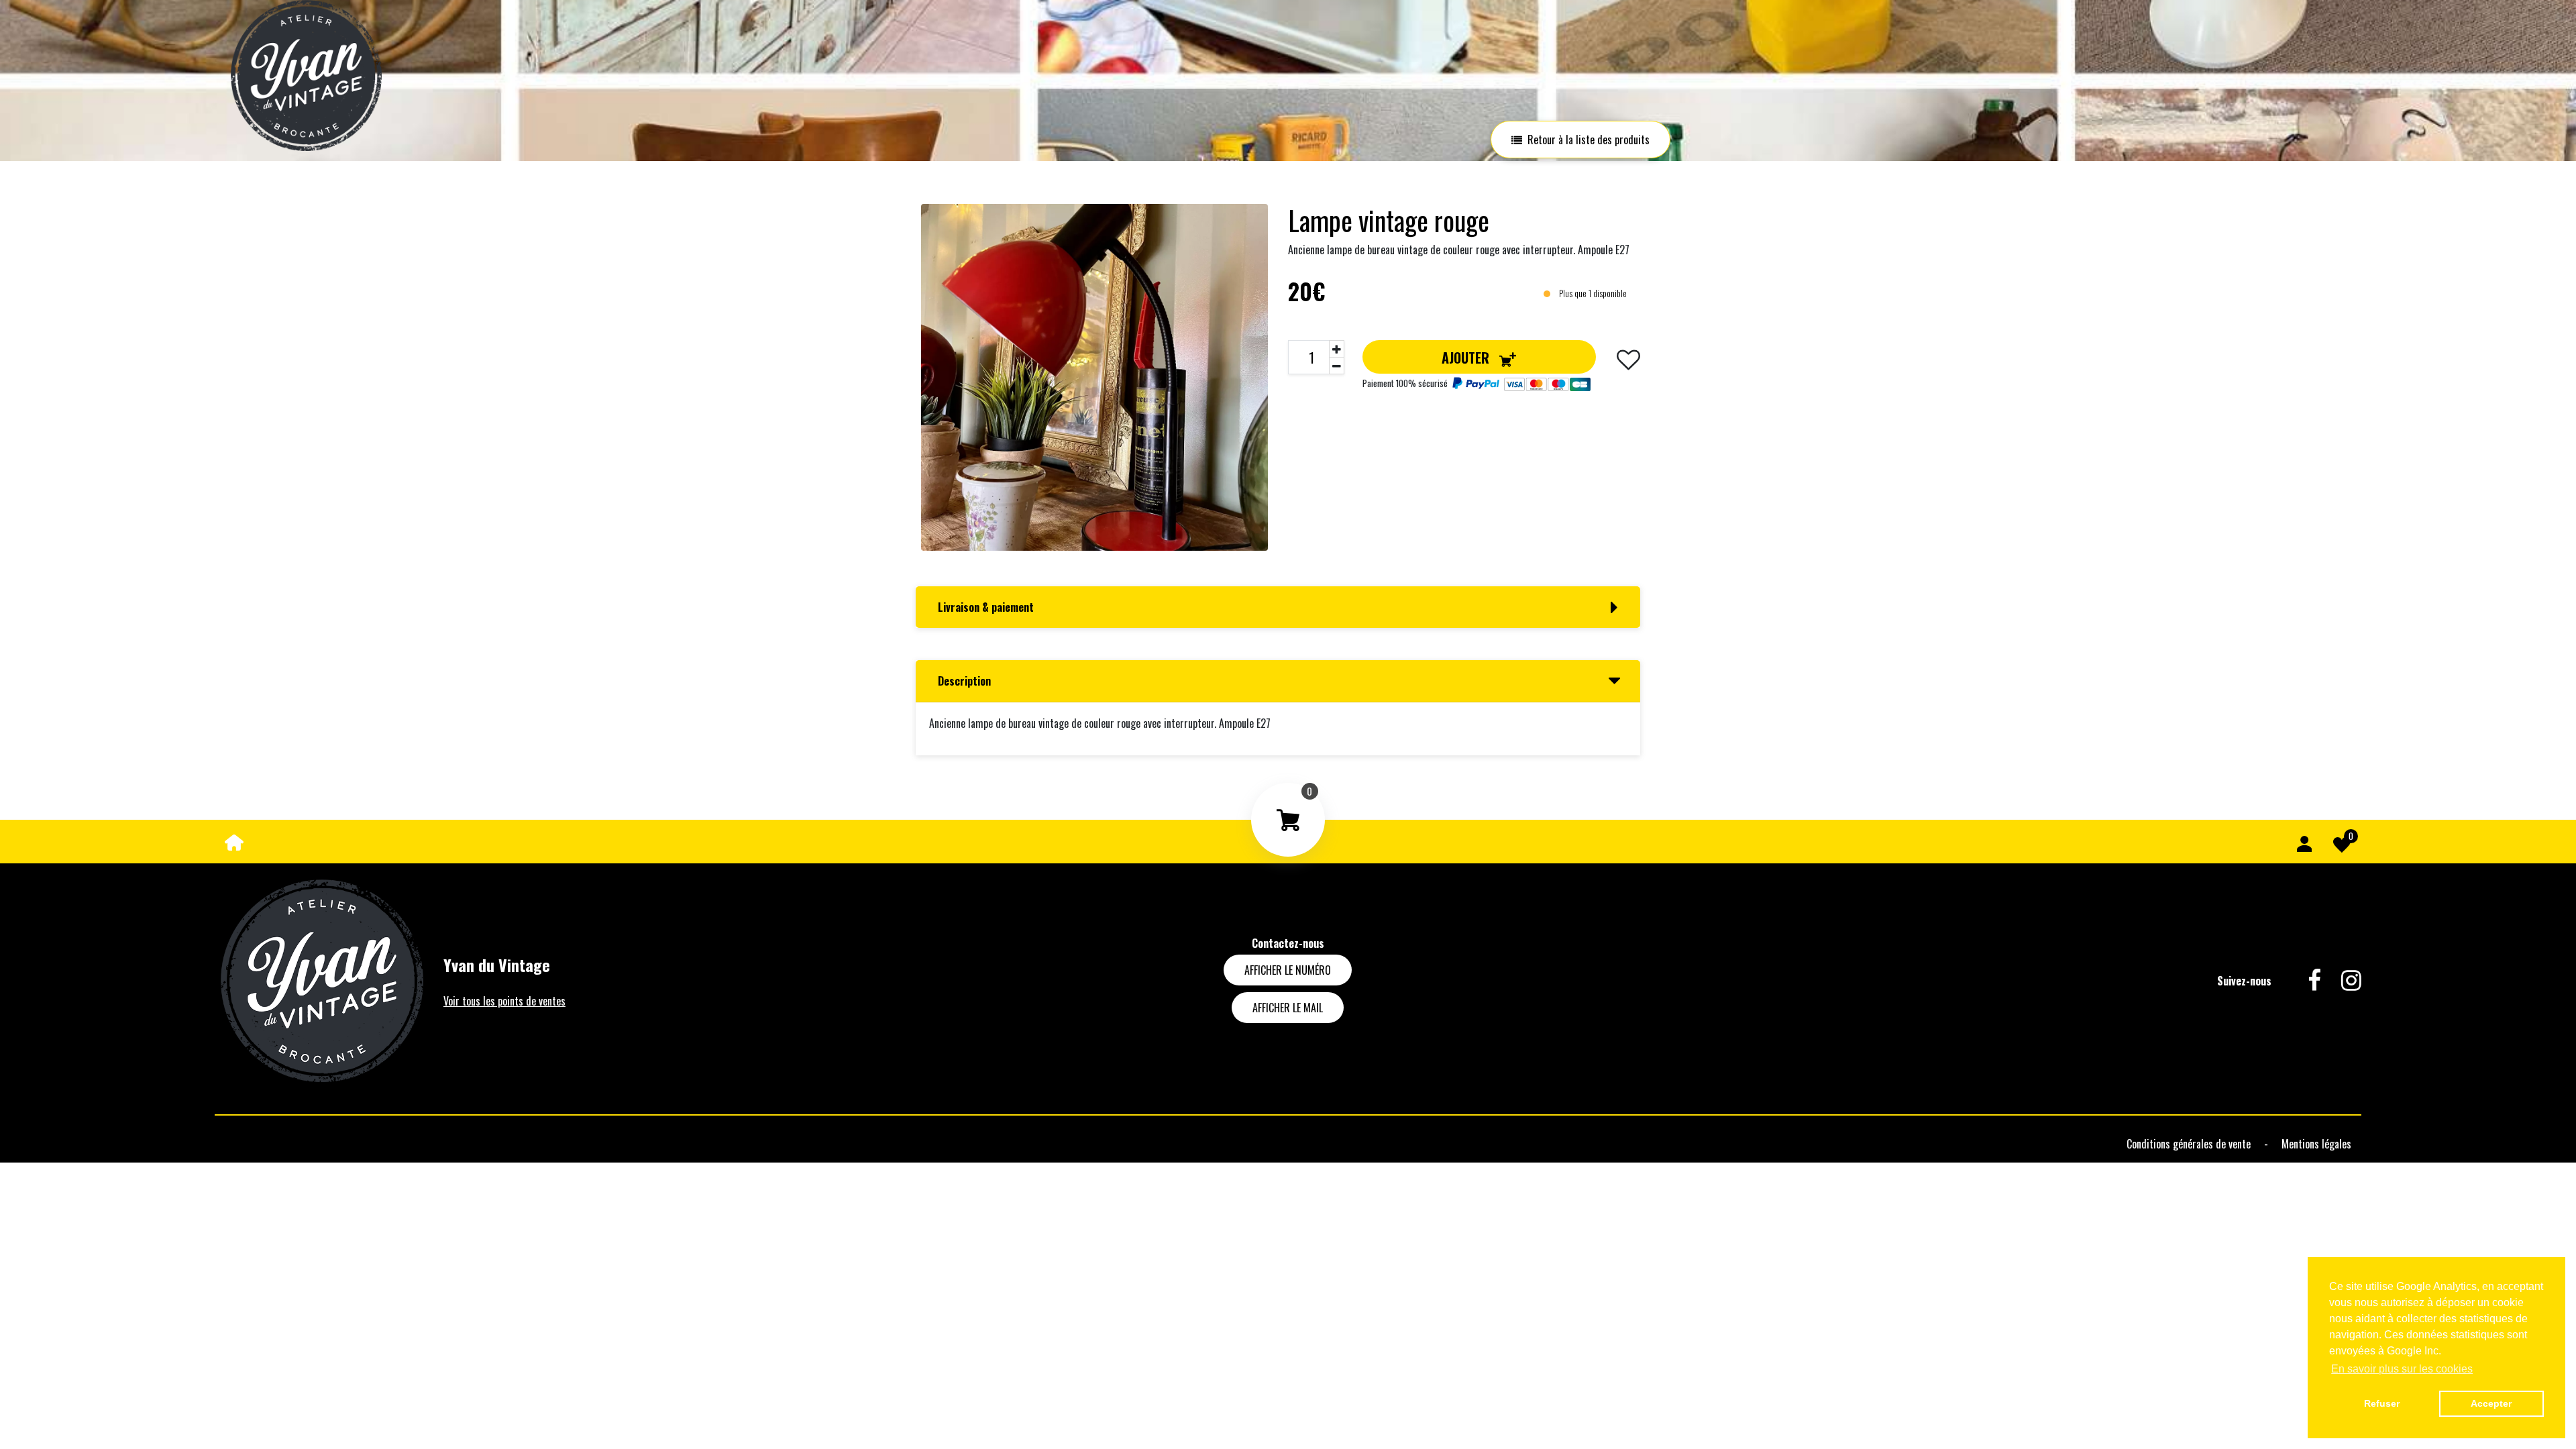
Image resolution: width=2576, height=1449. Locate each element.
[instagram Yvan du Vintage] (2341, 981)
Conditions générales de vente (2190, 1144)
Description (964, 681)
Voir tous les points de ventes (504, 1001)
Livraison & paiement (986, 607)
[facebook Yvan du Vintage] (2304, 981)
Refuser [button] (2382, 1403)
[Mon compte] (2304, 842)
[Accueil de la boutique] (234, 841)
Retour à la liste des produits (1589, 140)
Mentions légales (2316, 1144)
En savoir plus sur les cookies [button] (2402, 1369)
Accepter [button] (2491, 1403)
